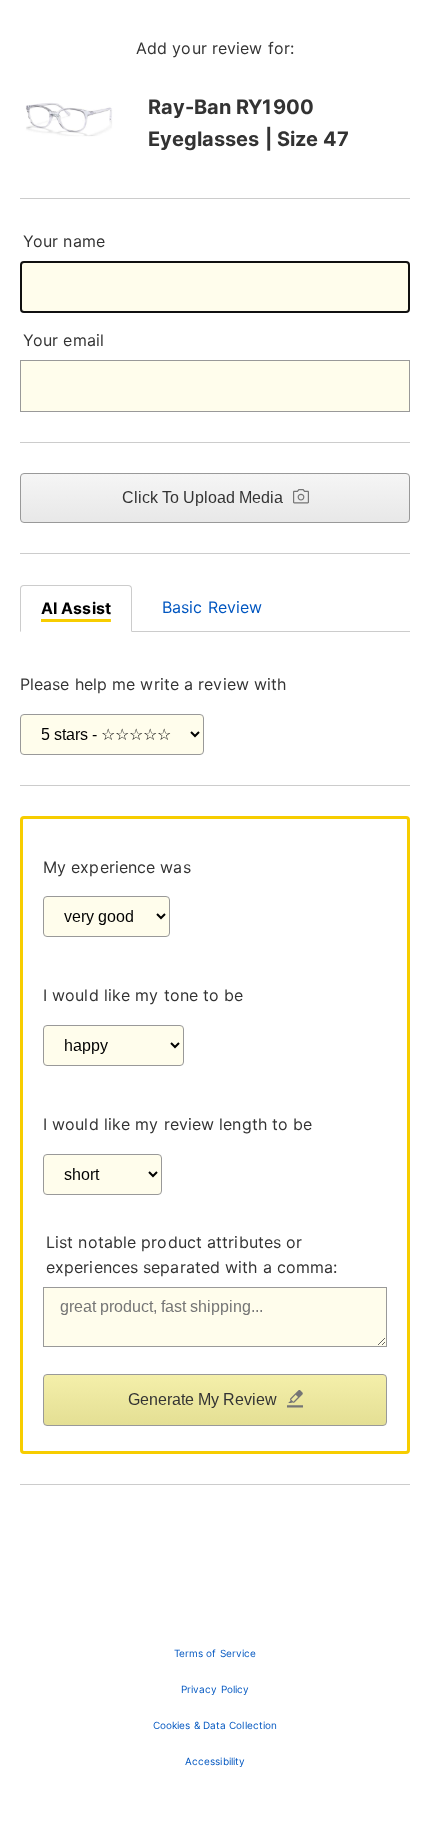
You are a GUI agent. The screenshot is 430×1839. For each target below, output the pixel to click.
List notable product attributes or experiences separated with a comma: (192, 1255)
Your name (64, 241)
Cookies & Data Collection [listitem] (215, 1725)
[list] (215, 1707)
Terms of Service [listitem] (215, 1653)
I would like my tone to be (143, 995)
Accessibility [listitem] (215, 1761)
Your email (63, 340)
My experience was (117, 867)
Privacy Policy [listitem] (215, 1689)
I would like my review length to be (178, 1124)
